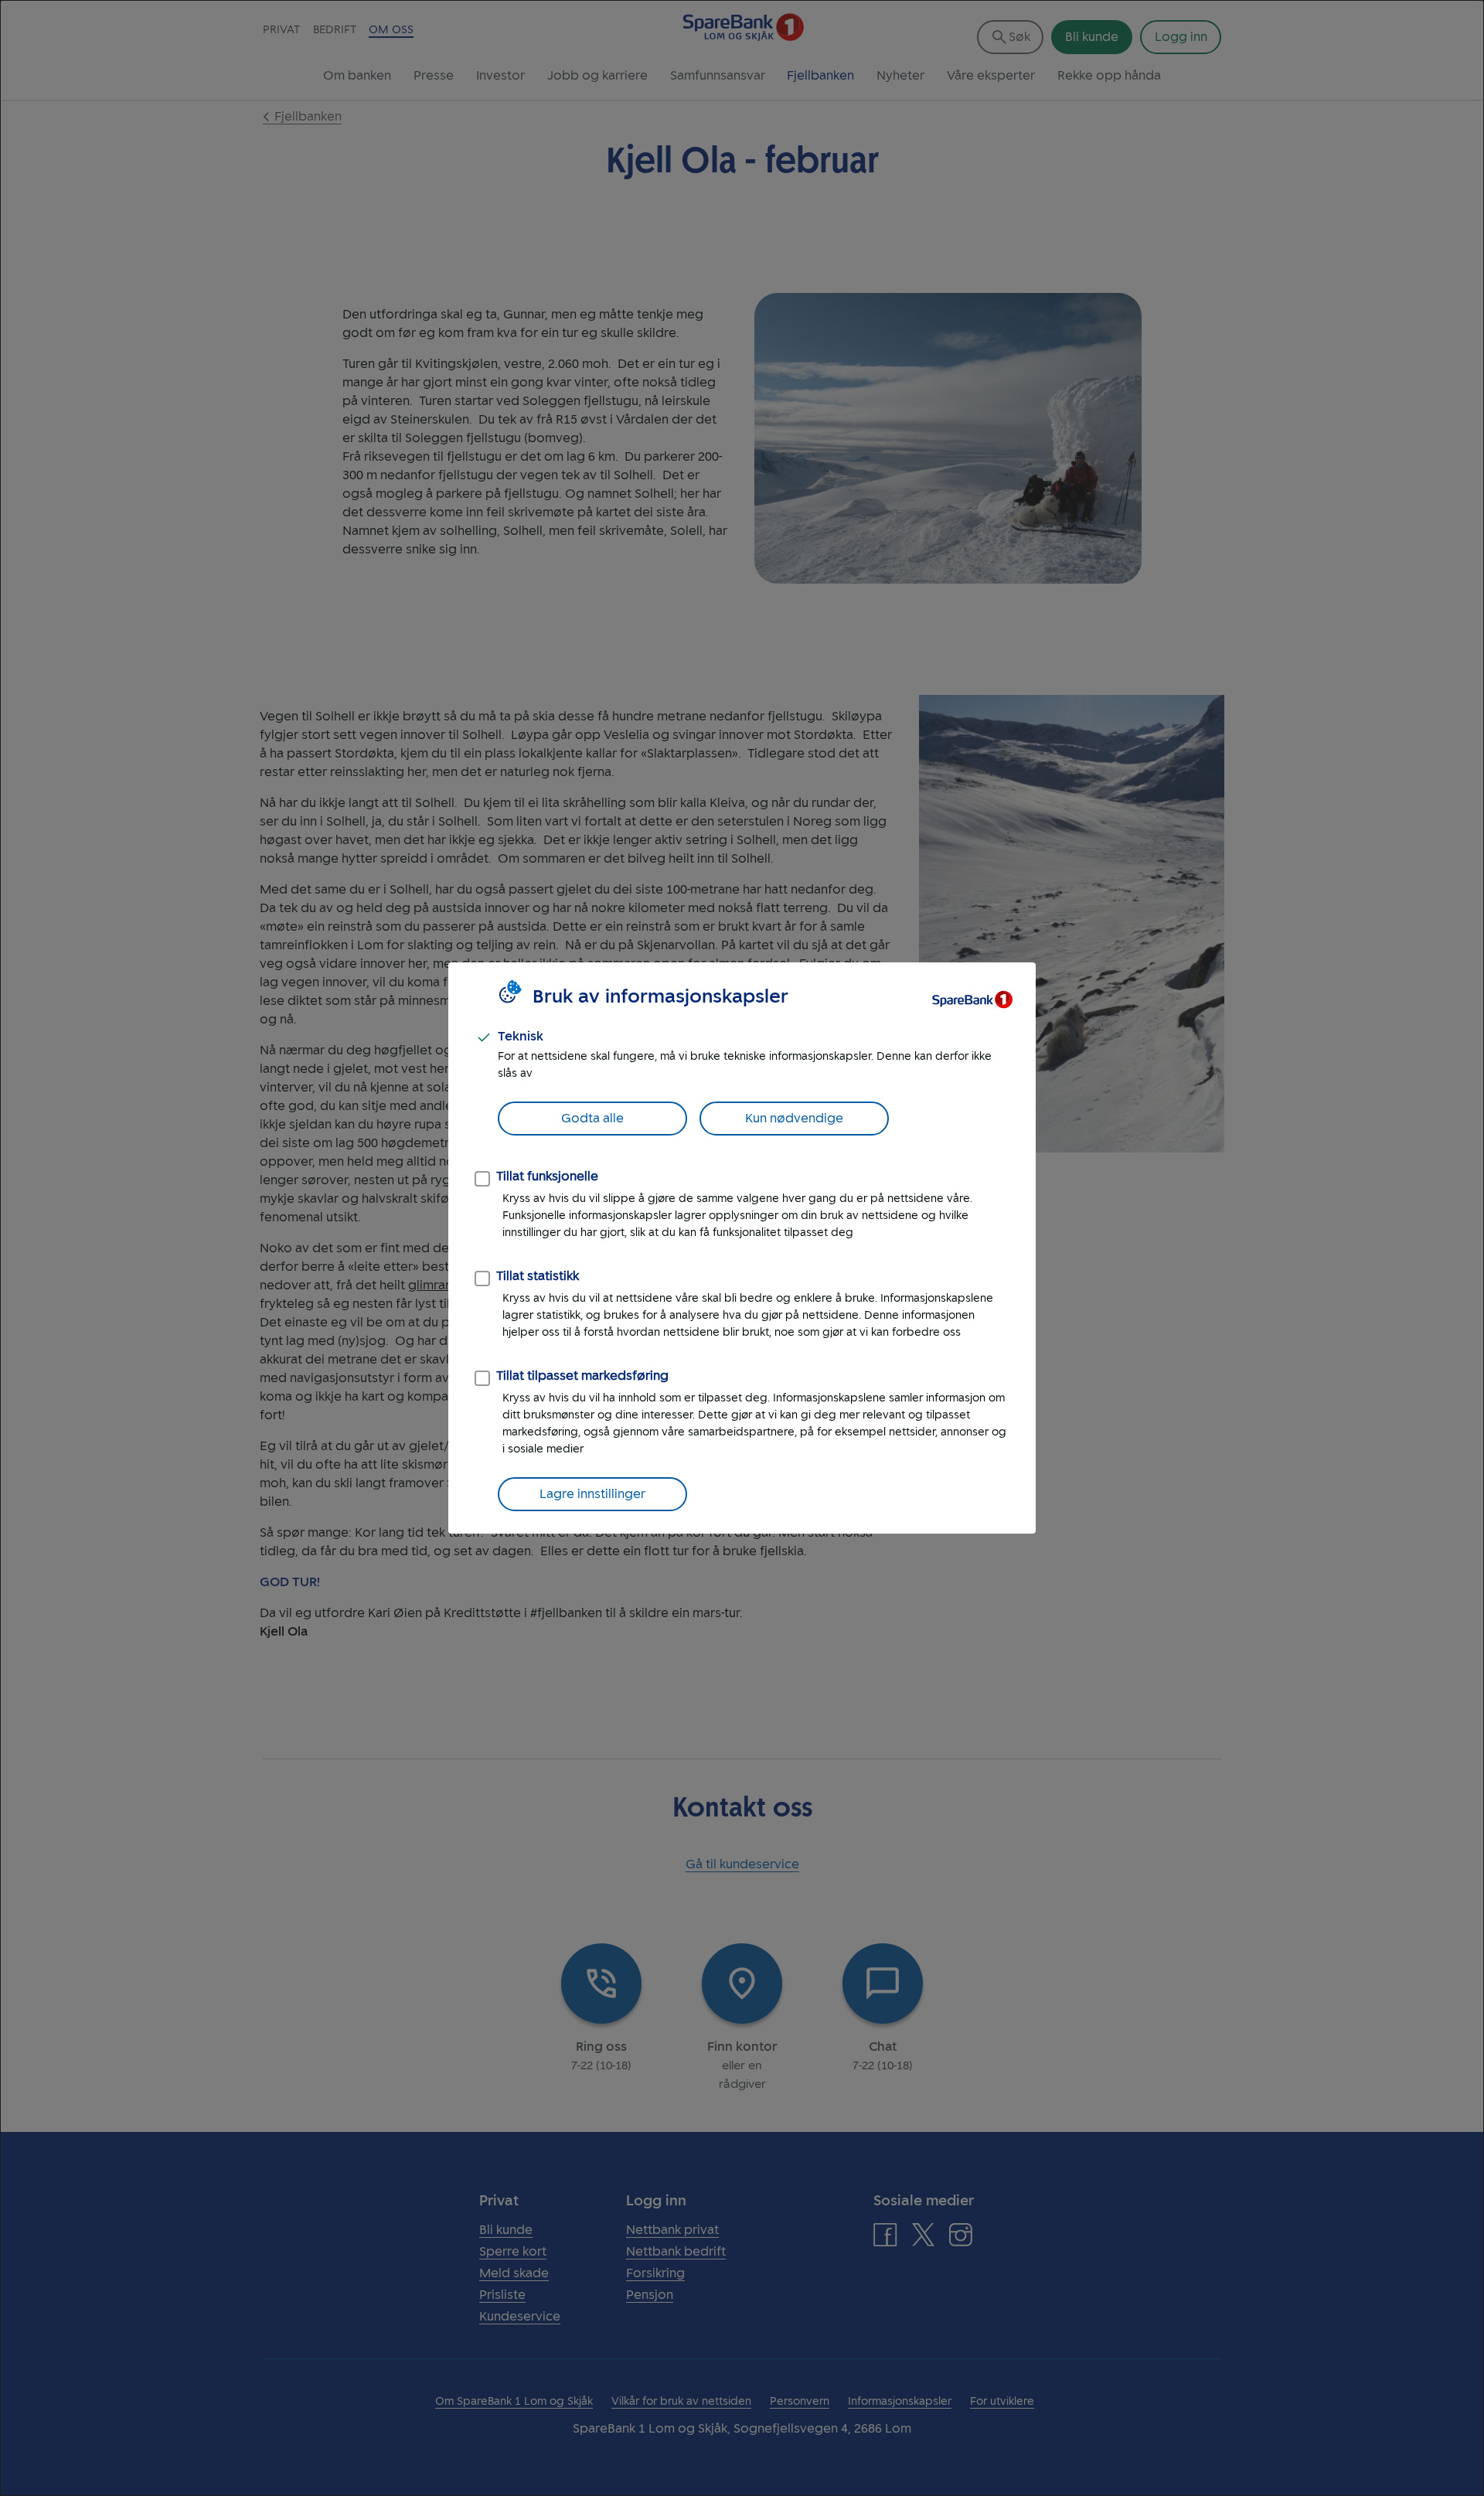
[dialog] (742, 1248)
